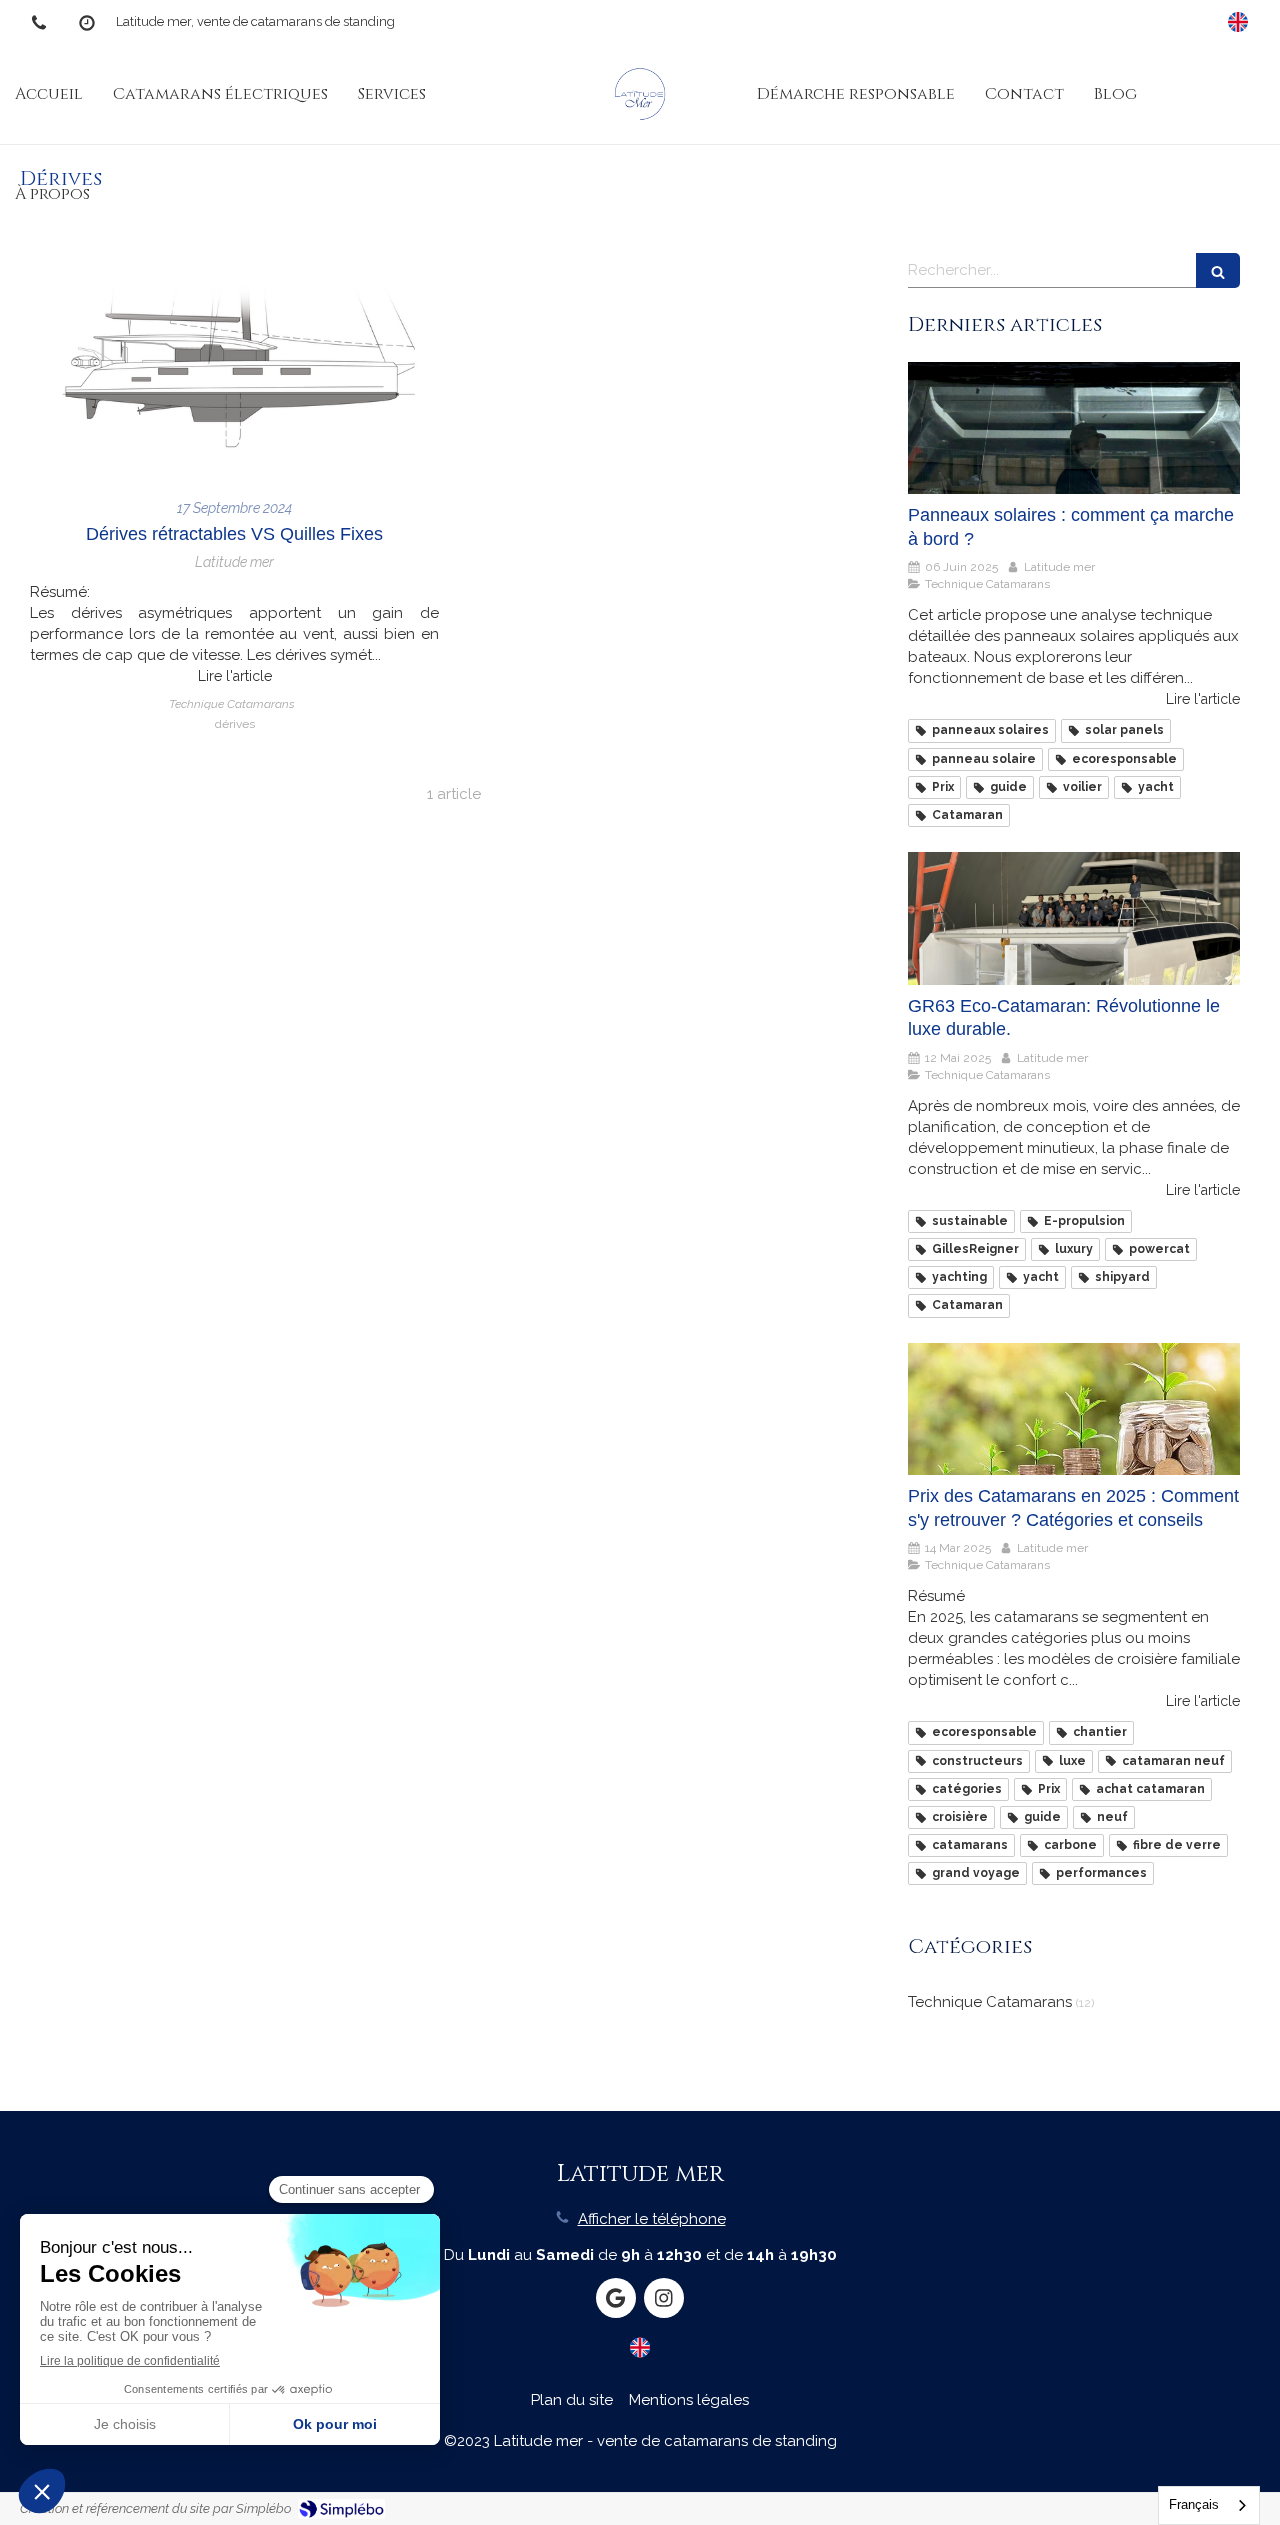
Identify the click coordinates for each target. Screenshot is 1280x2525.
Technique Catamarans (990, 2002)
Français (1194, 2504)
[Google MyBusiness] (616, 2298)
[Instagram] (664, 2298)
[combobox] (1209, 2505)
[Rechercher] (1218, 270)
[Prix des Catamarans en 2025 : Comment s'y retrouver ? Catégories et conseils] (1074, 1409)
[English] (1238, 22)
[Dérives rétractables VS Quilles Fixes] (234, 365)
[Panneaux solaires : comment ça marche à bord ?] (1074, 428)
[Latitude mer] (640, 94)
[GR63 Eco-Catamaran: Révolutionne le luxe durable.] (1074, 918)
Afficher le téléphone (652, 2219)
